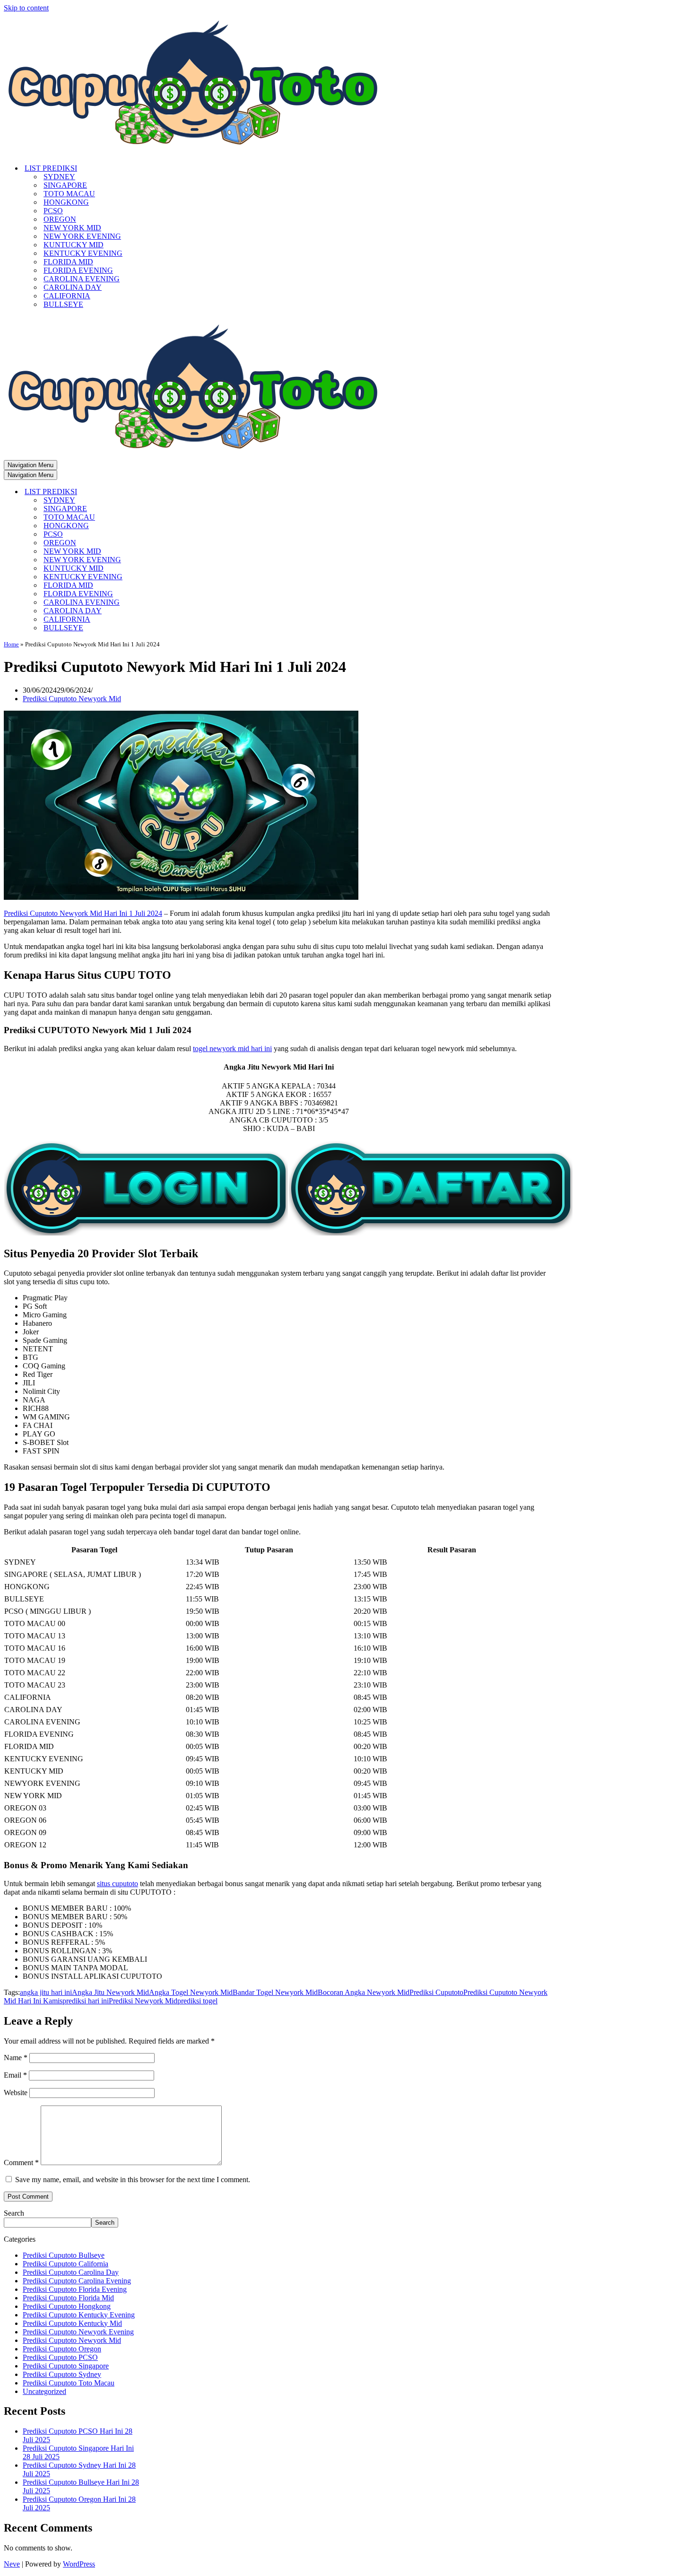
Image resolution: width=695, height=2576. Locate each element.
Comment (21, 2163)
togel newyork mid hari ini (232, 1049)
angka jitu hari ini (46, 1992)
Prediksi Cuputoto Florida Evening (75, 2289)
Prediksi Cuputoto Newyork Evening (78, 2332)
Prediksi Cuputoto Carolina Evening (77, 2281)
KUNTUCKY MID (74, 245)
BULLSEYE (63, 304)
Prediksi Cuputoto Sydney (62, 2374)
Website (16, 2093)
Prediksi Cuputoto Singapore (66, 2366)
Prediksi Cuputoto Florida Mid (68, 2298)
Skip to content (26, 8)
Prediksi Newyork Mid (143, 2001)
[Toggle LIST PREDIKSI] (169, 492)
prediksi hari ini (86, 2001)
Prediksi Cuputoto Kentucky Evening (79, 2315)
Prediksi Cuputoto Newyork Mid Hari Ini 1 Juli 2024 (83, 913)
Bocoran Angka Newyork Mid (364, 1992)
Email (15, 2075)
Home (11, 644)
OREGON (60, 219)
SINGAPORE (65, 185)
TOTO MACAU (69, 194)
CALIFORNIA (67, 296)
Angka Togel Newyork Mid (191, 1992)
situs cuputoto (117, 1884)
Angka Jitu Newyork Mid (110, 1992)
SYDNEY (59, 177)
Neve (12, 2564)
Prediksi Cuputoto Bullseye (64, 2255)
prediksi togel (197, 2001)
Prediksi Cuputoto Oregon (62, 2349)
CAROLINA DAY (73, 287)
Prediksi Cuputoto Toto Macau (69, 2383)
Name (16, 2058)
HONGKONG (66, 202)
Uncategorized (44, 2391)
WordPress (79, 2564)
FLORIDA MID (68, 262)
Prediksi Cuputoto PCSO (60, 2357)
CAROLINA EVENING (82, 279)
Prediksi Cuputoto (436, 1992)
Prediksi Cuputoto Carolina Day (71, 2272)
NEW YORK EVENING (82, 236)
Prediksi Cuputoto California (65, 2264)
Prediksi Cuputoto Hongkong (67, 2306)
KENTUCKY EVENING (83, 253)
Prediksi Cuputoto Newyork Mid (72, 699)
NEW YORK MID (72, 228)
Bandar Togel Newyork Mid (275, 1992)
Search (14, 2213)
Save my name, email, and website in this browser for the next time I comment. (133, 2180)
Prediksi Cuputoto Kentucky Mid (72, 2323)
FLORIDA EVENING (78, 270)
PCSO (53, 211)
